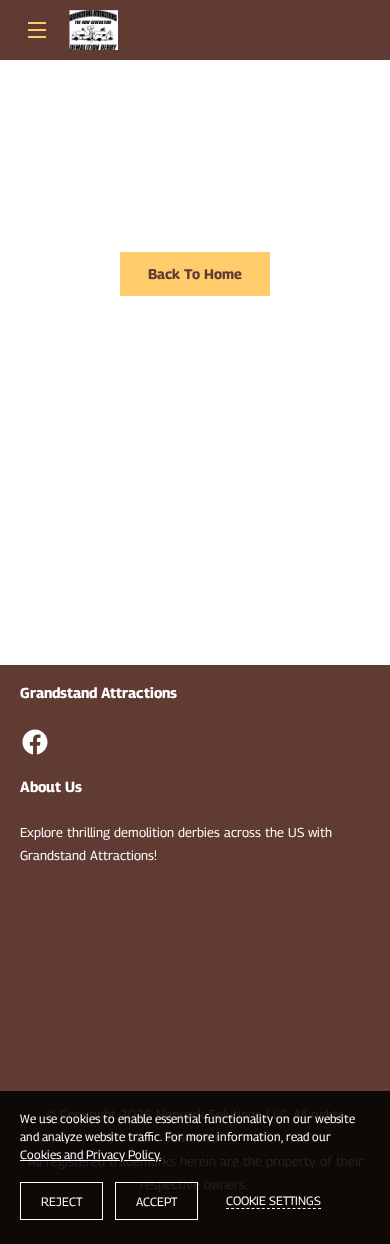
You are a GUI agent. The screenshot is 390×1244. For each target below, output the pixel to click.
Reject (61, 1201)
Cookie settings (273, 1200)
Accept (156, 1201)
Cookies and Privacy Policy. (90, 1154)
